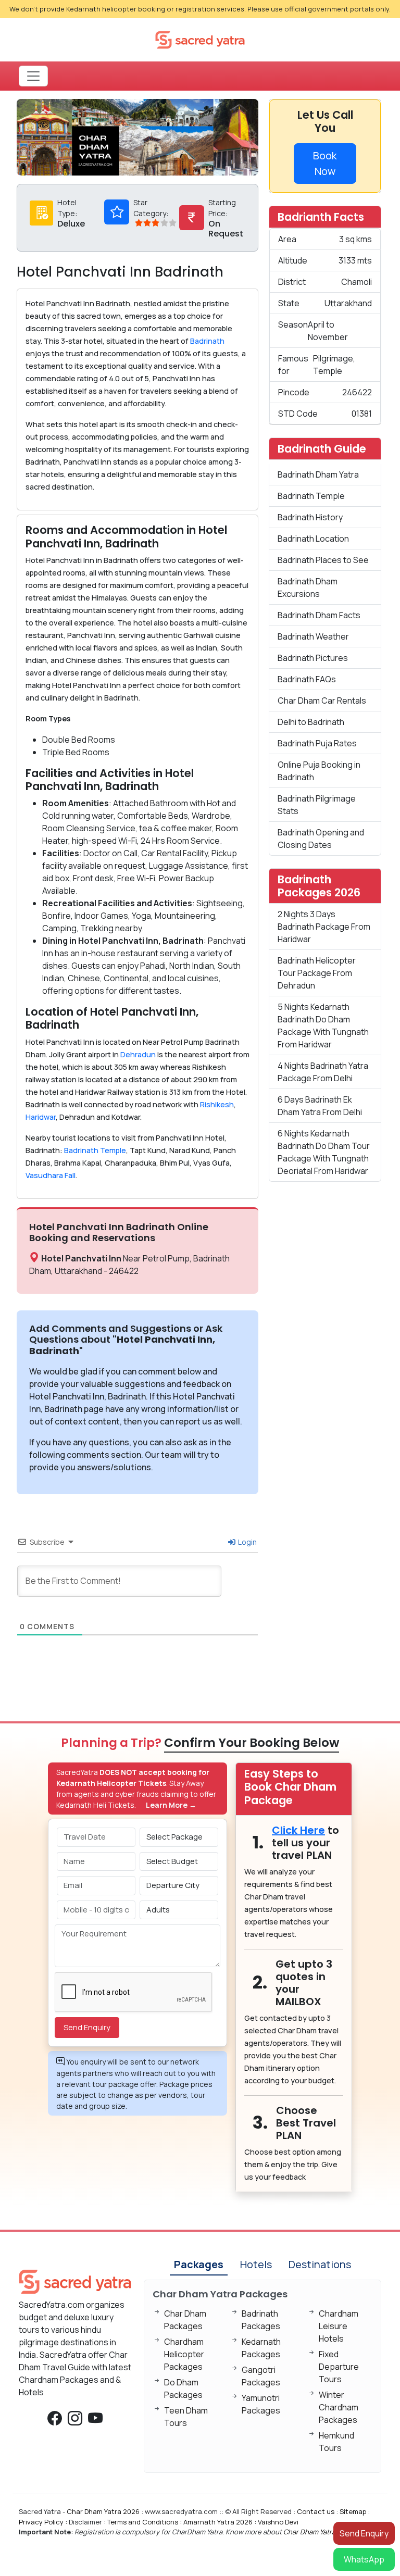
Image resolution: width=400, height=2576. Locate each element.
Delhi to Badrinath (311, 722)
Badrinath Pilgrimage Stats (317, 805)
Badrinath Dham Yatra (318, 474)
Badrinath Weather (313, 636)
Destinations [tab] (320, 2264)
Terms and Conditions (143, 2522)
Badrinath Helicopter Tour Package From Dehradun (317, 973)
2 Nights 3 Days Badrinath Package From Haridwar (324, 927)
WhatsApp (364, 2559)
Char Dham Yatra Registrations (332, 2532)
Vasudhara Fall (51, 1175)
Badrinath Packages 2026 (319, 886)
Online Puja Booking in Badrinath (319, 771)
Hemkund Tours (336, 2442)
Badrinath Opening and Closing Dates (321, 839)
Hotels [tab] (256, 2264)
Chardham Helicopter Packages (184, 2354)
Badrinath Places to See (323, 560)
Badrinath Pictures (313, 658)
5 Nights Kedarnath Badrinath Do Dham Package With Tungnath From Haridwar (323, 1026)
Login (247, 1542)
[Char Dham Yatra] (200, 39)
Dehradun (138, 1054)
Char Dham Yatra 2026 (103, 2511)
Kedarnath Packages (261, 2348)
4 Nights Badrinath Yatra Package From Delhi (323, 1072)
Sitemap (353, 2511)
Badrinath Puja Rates (317, 743)
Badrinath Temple (94, 1150)
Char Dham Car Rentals (322, 701)
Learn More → (171, 1805)
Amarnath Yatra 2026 (218, 2522)
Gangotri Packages (261, 2376)
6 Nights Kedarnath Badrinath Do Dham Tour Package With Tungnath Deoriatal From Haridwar (324, 1152)
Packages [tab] (199, 2264)
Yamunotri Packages (261, 2404)
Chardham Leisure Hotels (339, 2326)
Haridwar (41, 1117)
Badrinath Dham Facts (319, 615)
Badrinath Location (313, 539)
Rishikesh (217, 1104)
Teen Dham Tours (186, 2417)
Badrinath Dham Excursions (308, 587)
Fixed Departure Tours (339, 2367)
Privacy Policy (41, 2522)
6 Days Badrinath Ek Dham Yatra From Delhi (320, 1106)
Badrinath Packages (261, 2320)
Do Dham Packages (183, 2389)
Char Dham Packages (185, 2320)
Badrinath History (310, 517)
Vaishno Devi (278, 2522)
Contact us (316, 2511)
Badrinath (207, 341)
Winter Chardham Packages (339, 2407)
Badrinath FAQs (307, 679)
